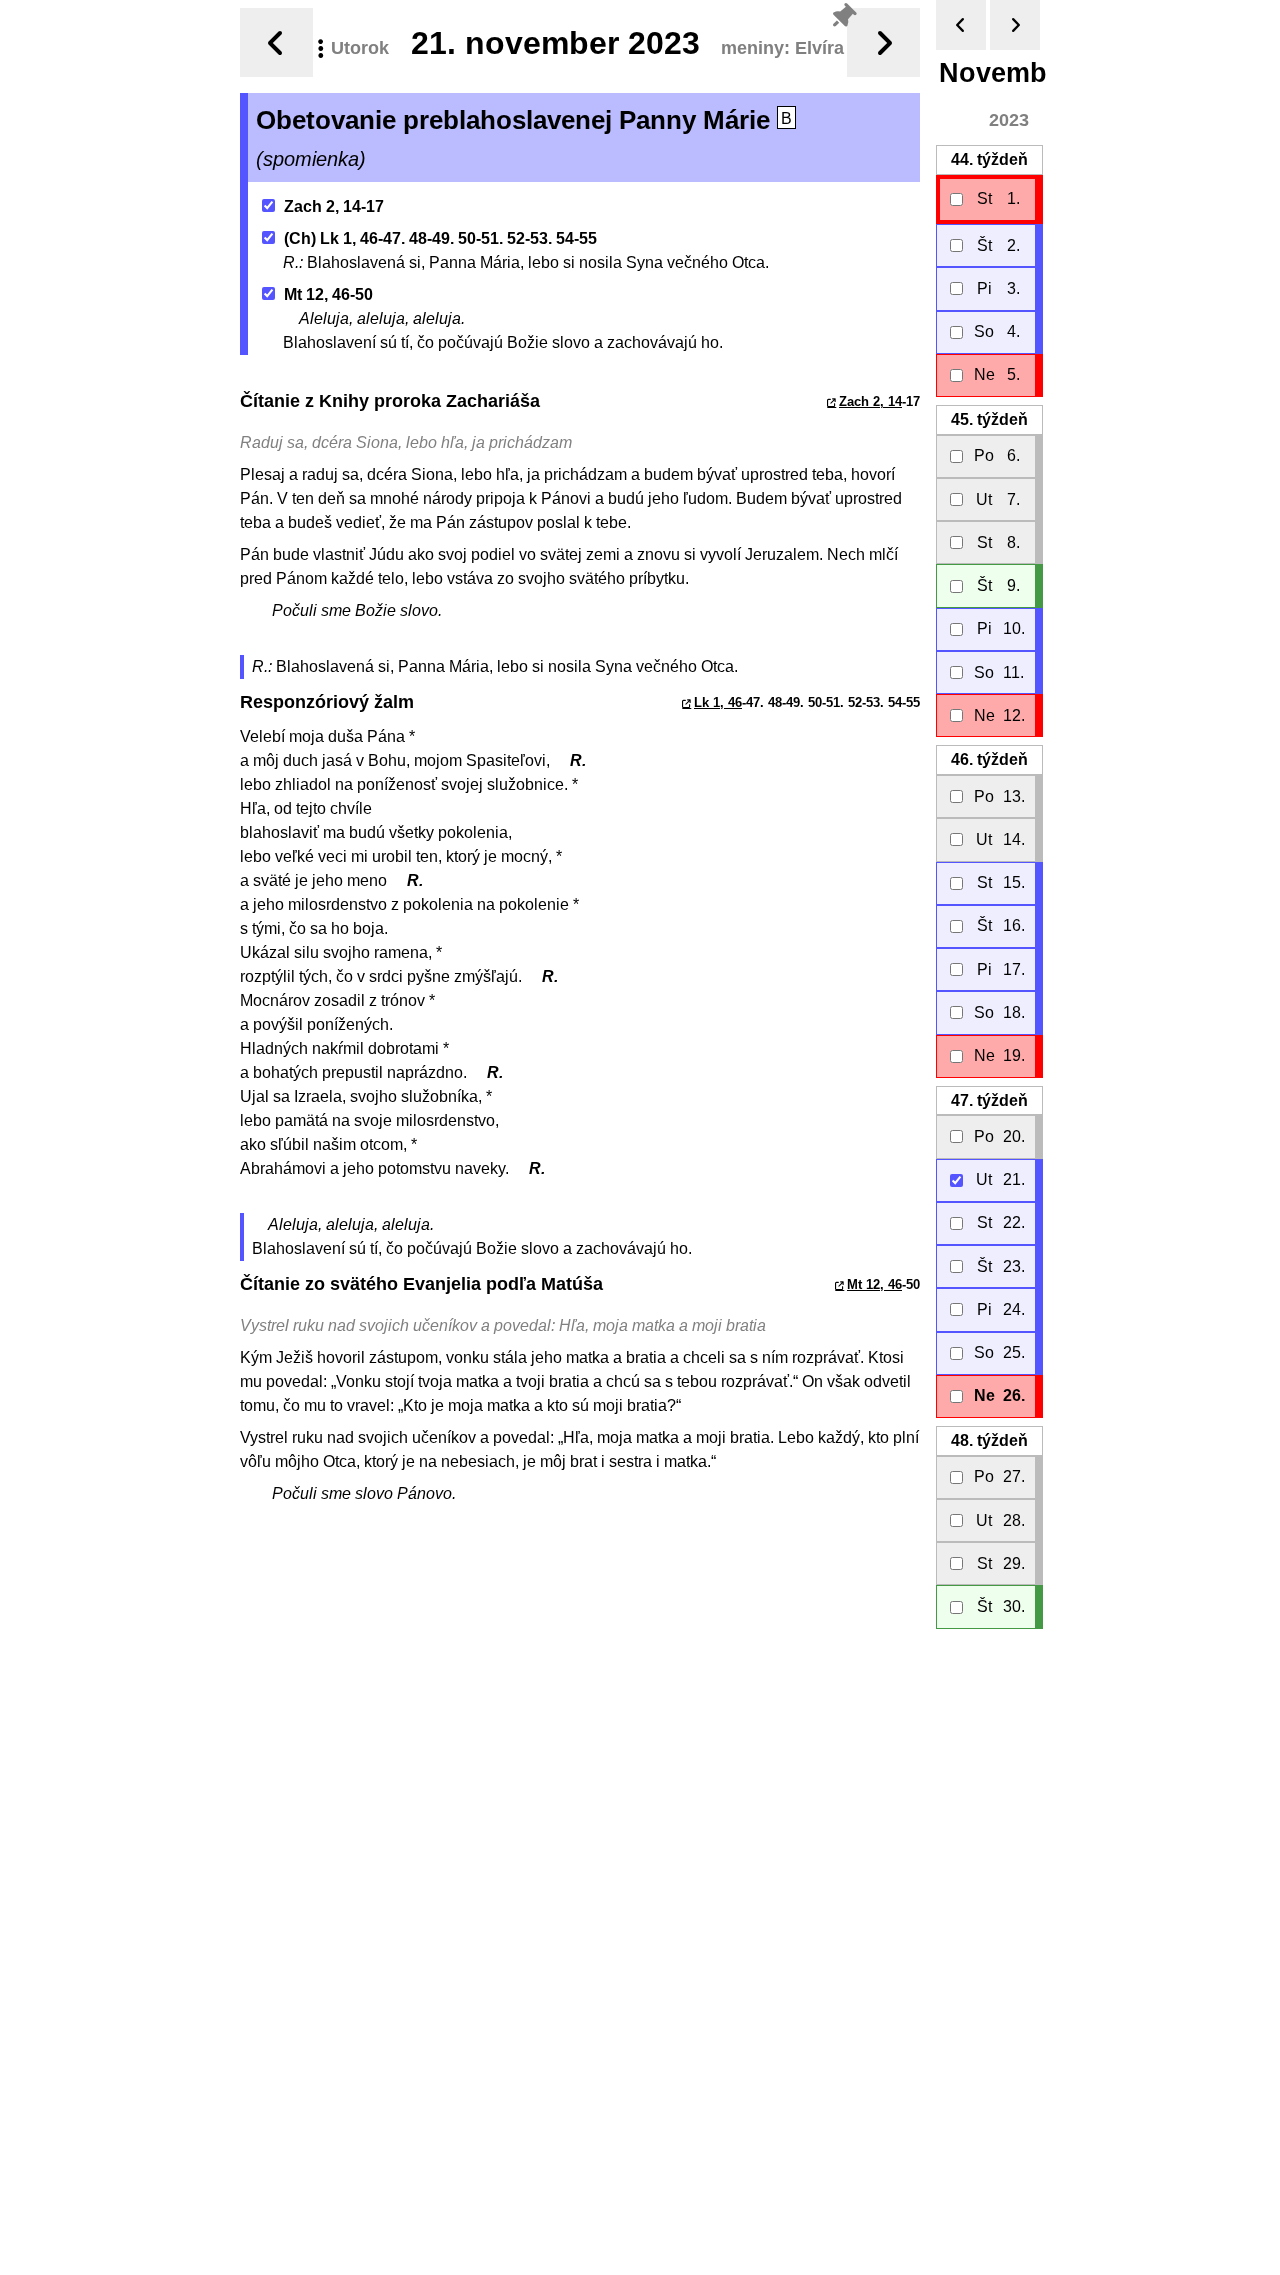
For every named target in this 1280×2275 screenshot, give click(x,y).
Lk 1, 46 (718, 702)
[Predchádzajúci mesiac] (961, 25)
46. (989, 759)
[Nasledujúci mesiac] (1015, 25)
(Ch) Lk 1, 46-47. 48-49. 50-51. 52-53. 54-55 (440, 238)
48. (989, 1440)
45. (989, 419)
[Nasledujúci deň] (883, 42)
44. (989, 159)
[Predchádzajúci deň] (276, 42)
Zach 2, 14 (870, 401)
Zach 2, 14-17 (334, 206)
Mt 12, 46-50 (328, 294)
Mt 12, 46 (874, 1284)
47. (989, 1100)
